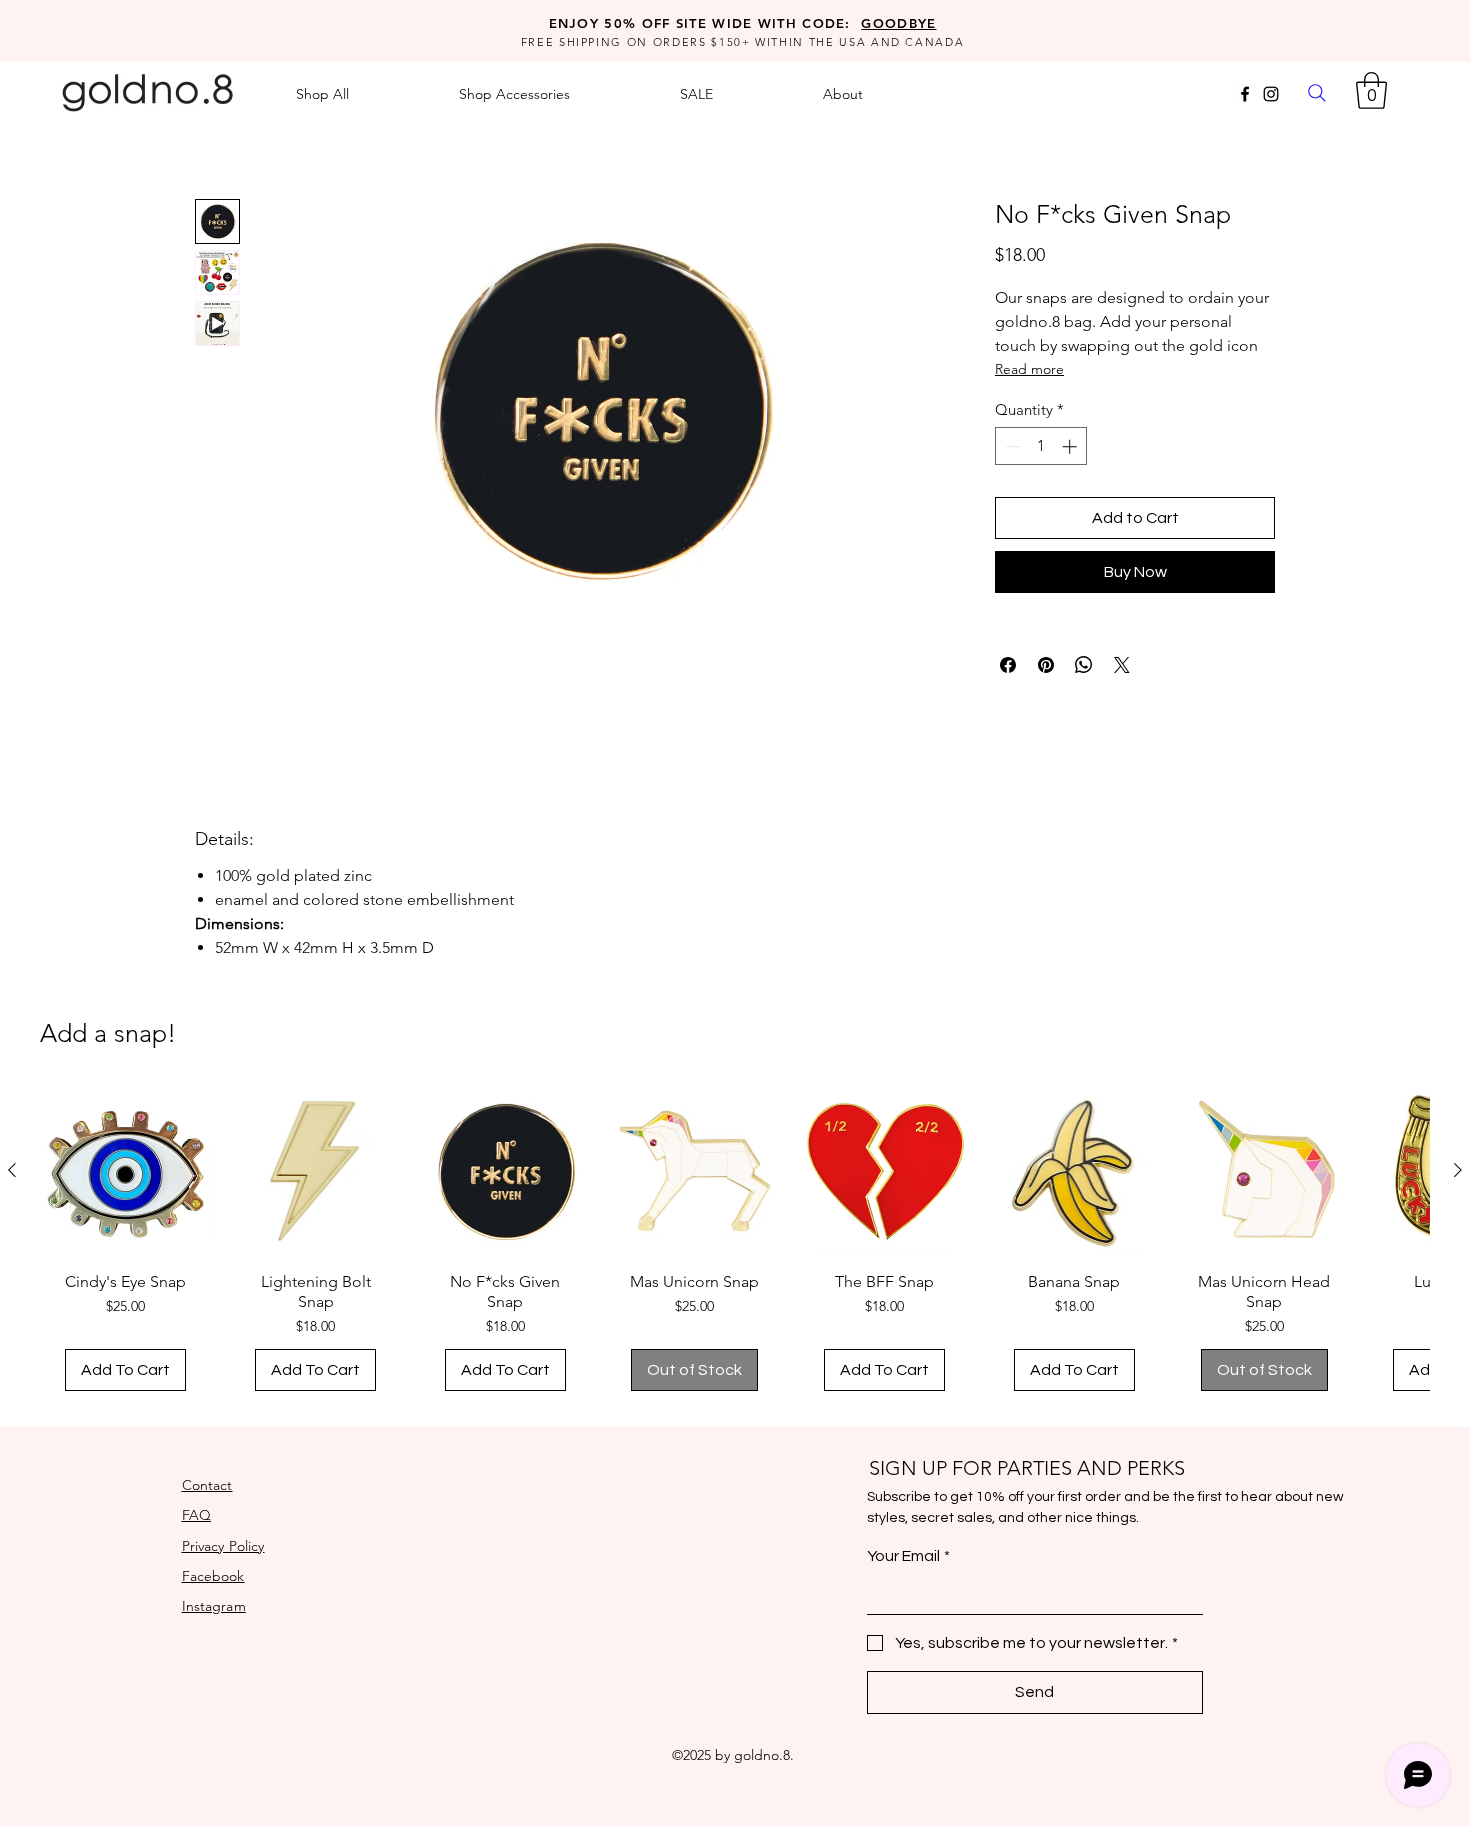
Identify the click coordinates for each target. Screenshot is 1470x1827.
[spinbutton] (1041, 446)
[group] (735, 1247)
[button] (1371, 90)
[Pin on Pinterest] (1046, 665)
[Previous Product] (12, 1170)
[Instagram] (1271, 94)
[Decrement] (1011, 446)
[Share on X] (1122, 665)
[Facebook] (1245, 94)
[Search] (1316, 92)
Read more (1029, 369)
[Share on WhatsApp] (1084, 665)
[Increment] (1071, 446)
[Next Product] (1458, 1170)
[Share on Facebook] (1008, 665)
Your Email (908, 1556)
